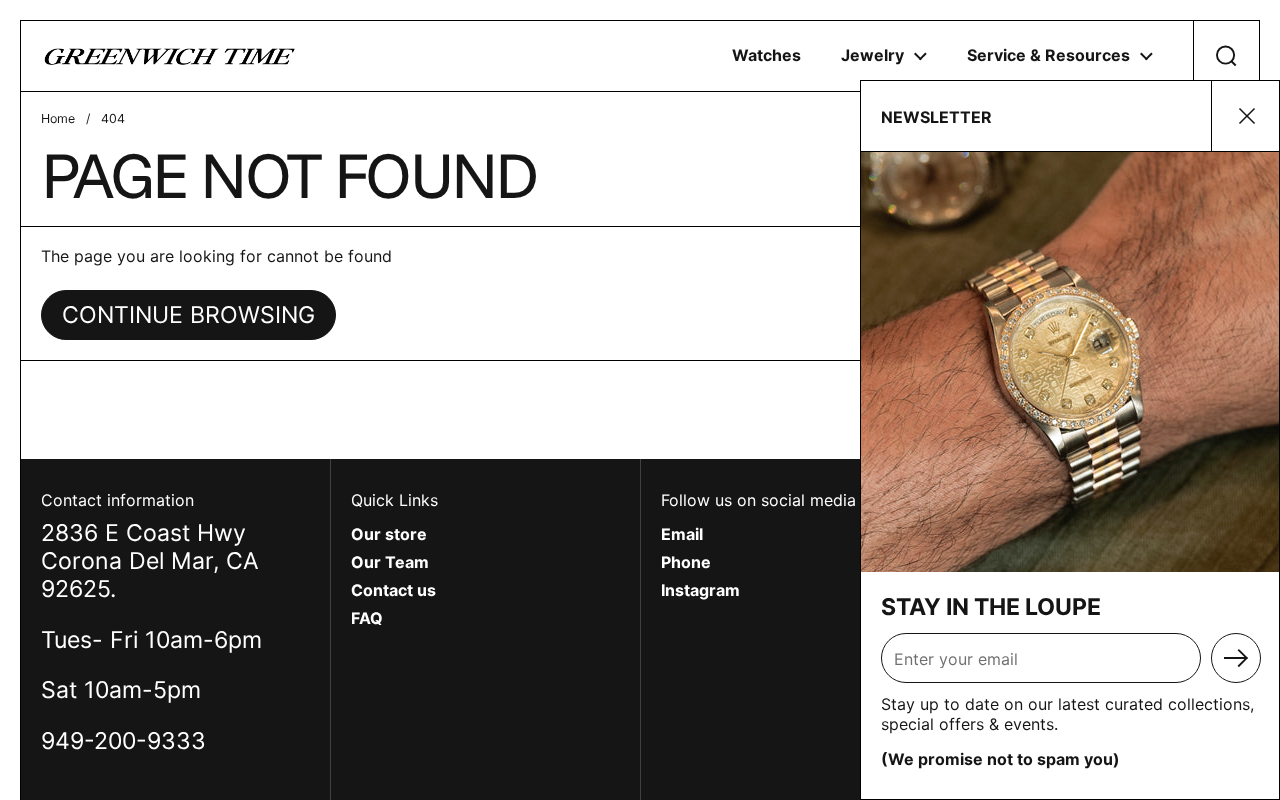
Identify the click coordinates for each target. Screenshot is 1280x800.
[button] (1226, 56)
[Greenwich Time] (170, 56)
